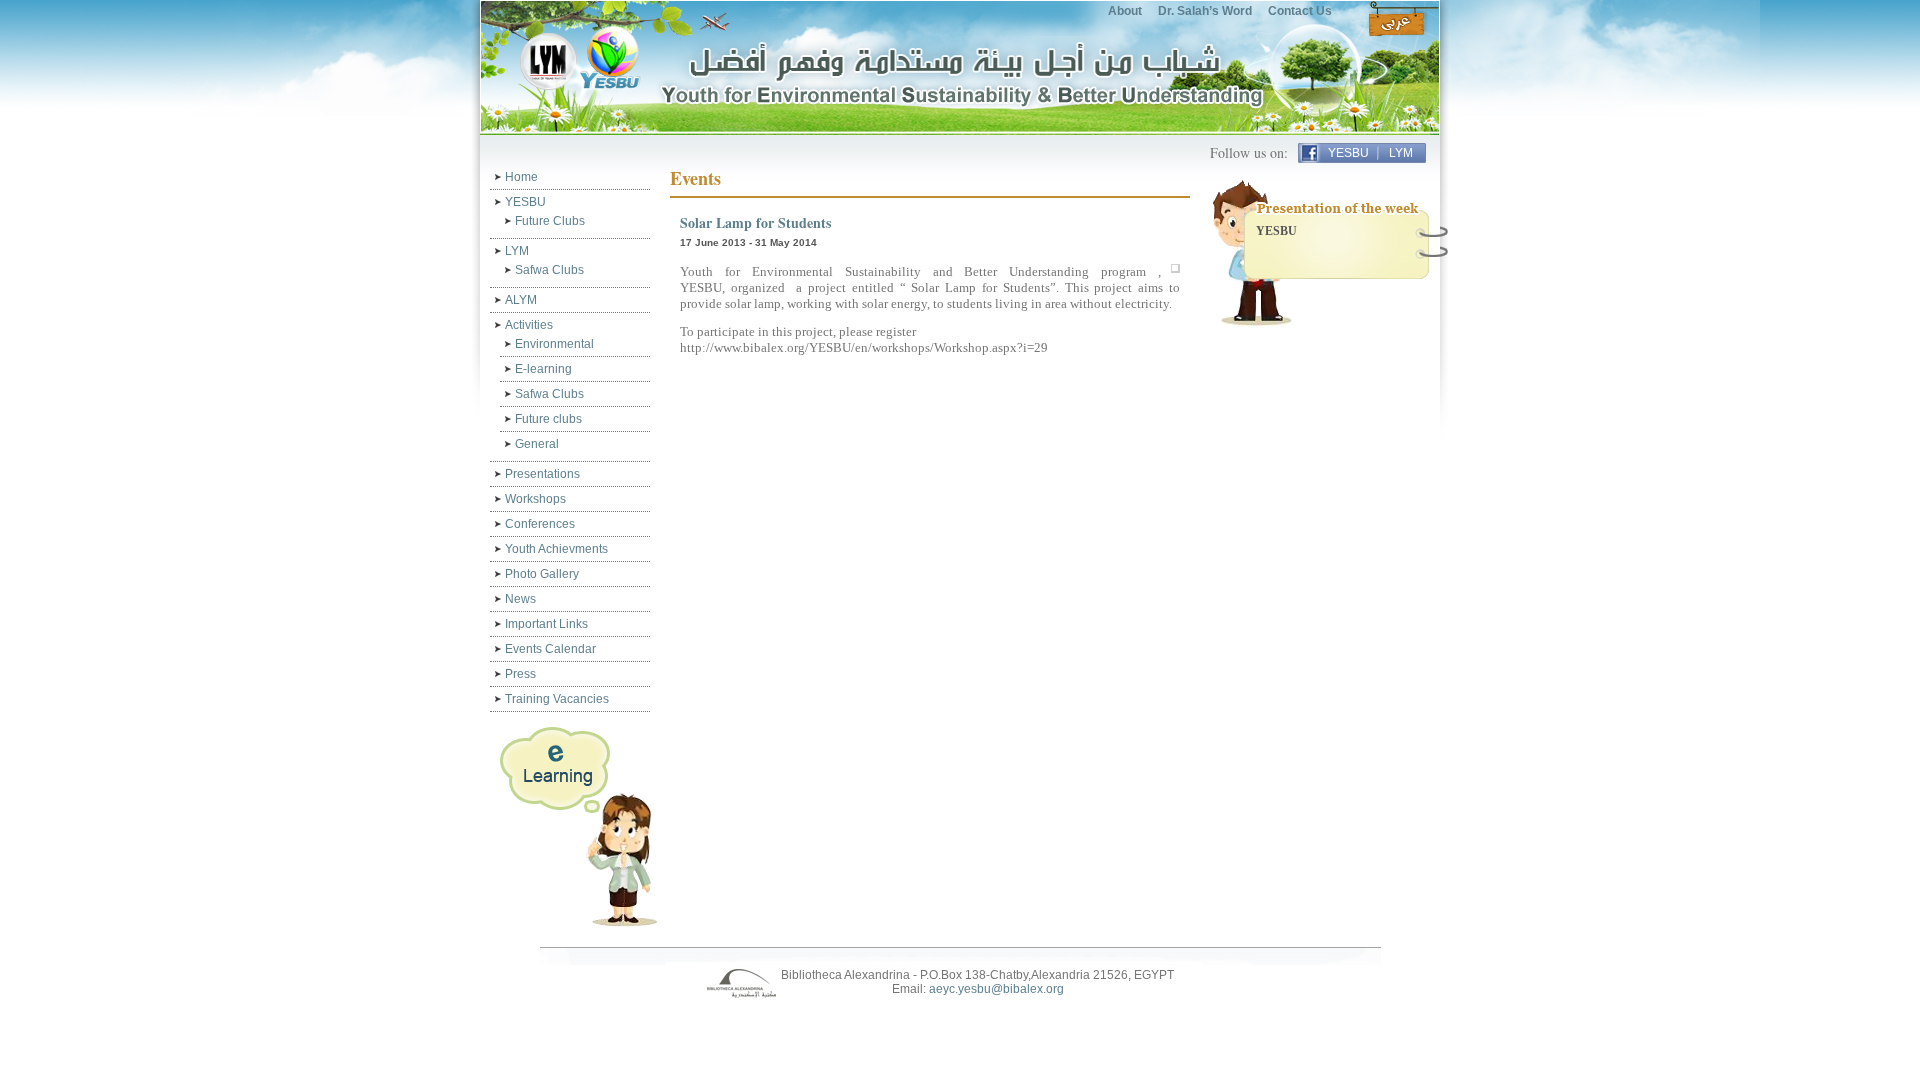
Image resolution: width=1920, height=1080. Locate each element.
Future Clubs (550, 221)
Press (520, 674)
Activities (529, 325)
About (1125, 11)
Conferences (540, 524)
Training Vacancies (557, 699)
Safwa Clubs (549, 270)
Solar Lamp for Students (755, 222)
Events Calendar (550, 649)
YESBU (1348, 153)
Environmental (554, 344)
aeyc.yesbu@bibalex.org (996, 989)
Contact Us (1300, 11)
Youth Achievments (556, 549)
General (537, 444)
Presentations (542, 474)
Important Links (546, 624)
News (520, 599)
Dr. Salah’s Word (1205, 11)
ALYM (521, 300)
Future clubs (548, 419)
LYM (1401, 153)
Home (521, 177)
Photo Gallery (542, 574)
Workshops (535, 499)
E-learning (543, 369)
